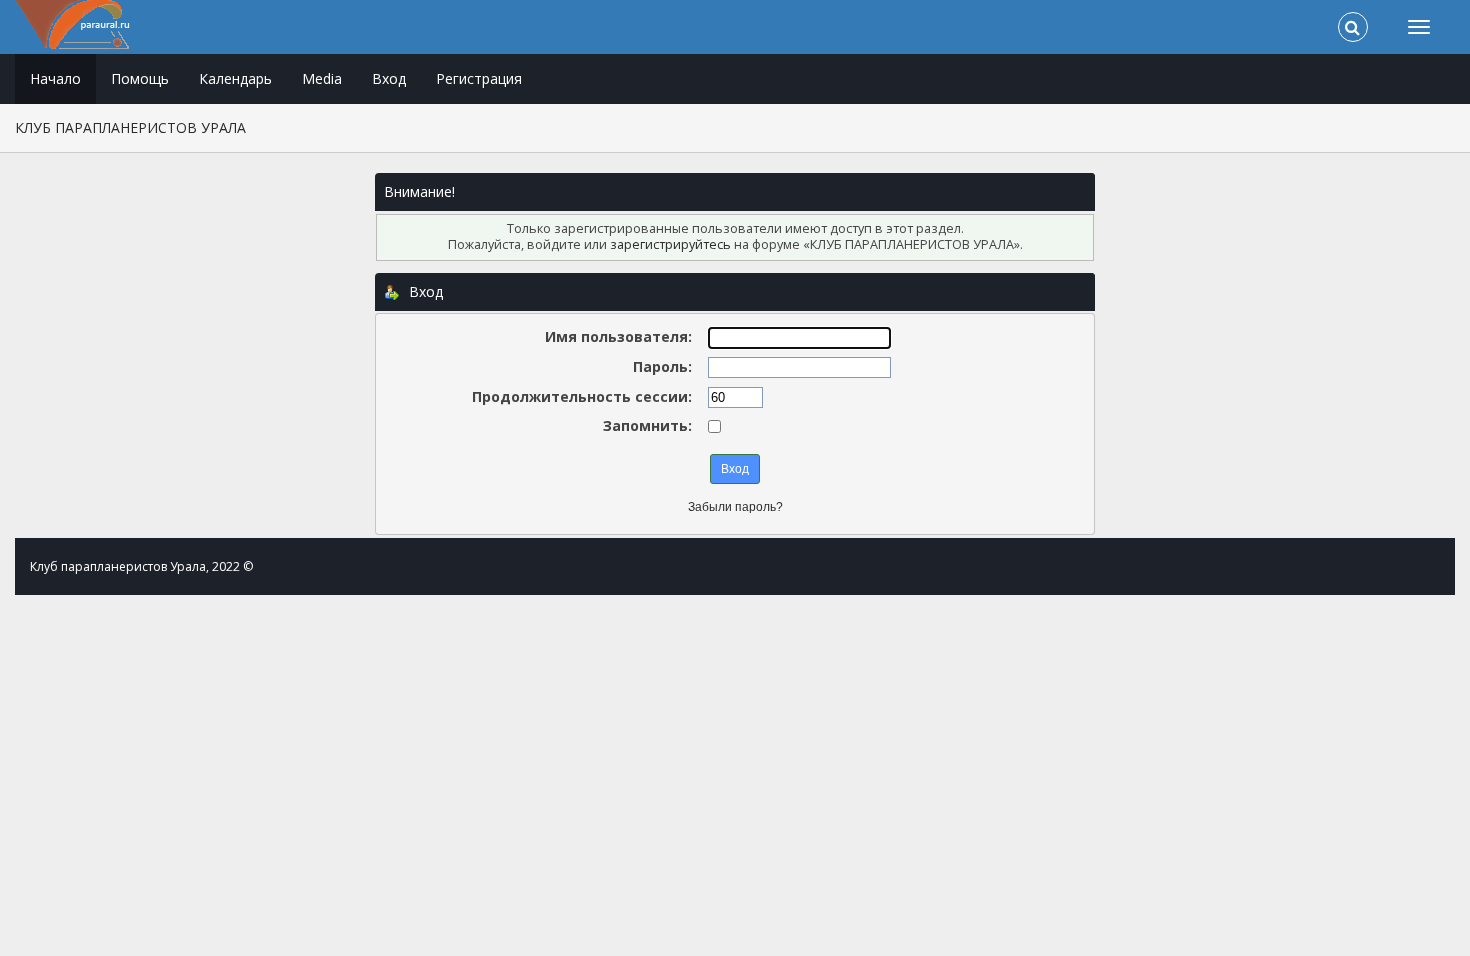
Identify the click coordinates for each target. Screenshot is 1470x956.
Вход (389, 78)
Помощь (140, 78)
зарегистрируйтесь (670, 244)
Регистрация (479, 78)
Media (322, 78)
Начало (55, 78)
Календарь (235, 78)
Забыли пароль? (735, 507)
